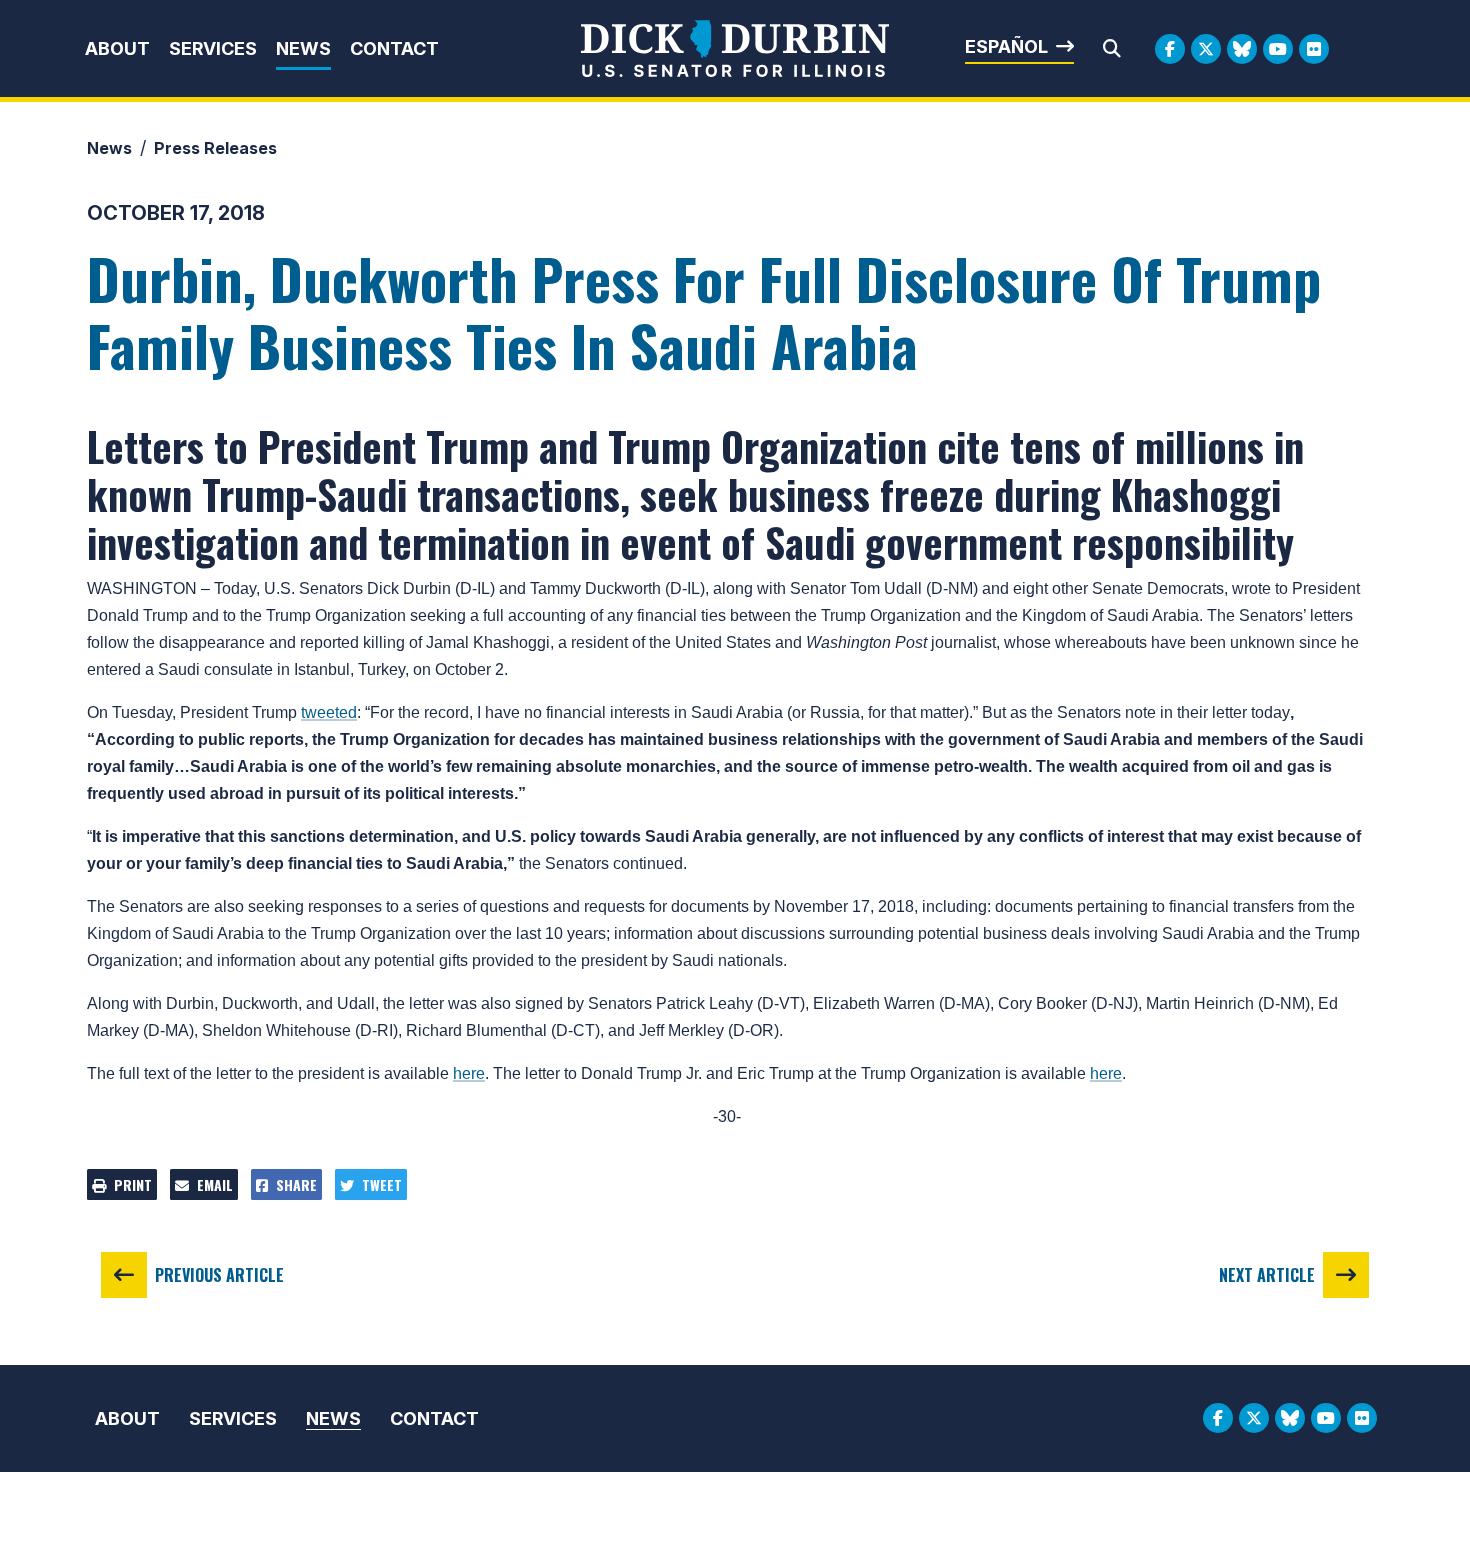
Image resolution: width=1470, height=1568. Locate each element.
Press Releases (215, 148)
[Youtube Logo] (1278, 49)
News (303, 48)
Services (213, 48)
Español (1006, 46)
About (117, 48)
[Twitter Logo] (1206, 49)
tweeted (329, 712)
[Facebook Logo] (1170, 49)
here (469, 1073)
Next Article (1267, 1275)
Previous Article (219, 1275)
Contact (394, 48)
